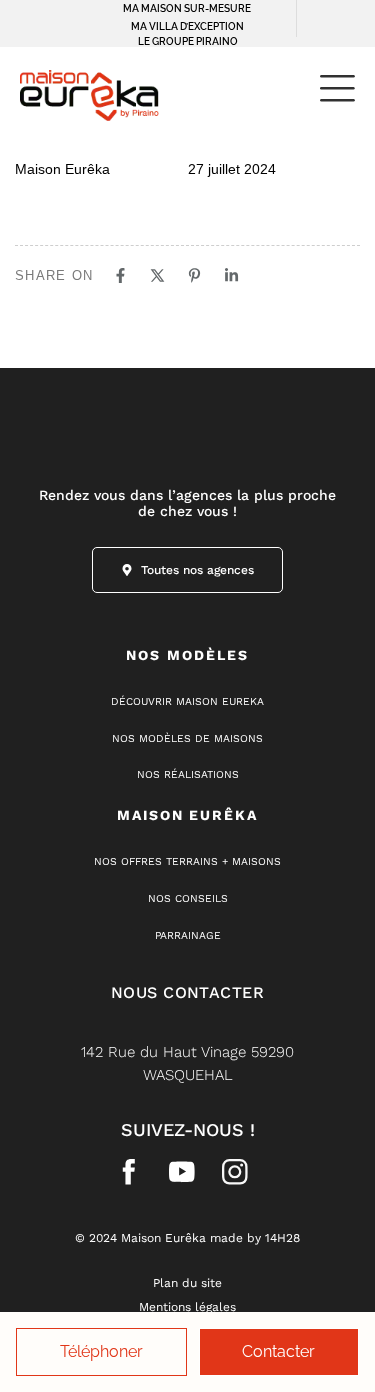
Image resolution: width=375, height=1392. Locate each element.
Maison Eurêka (62, 169)
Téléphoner (101, 1351)
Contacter (278, 1351)
